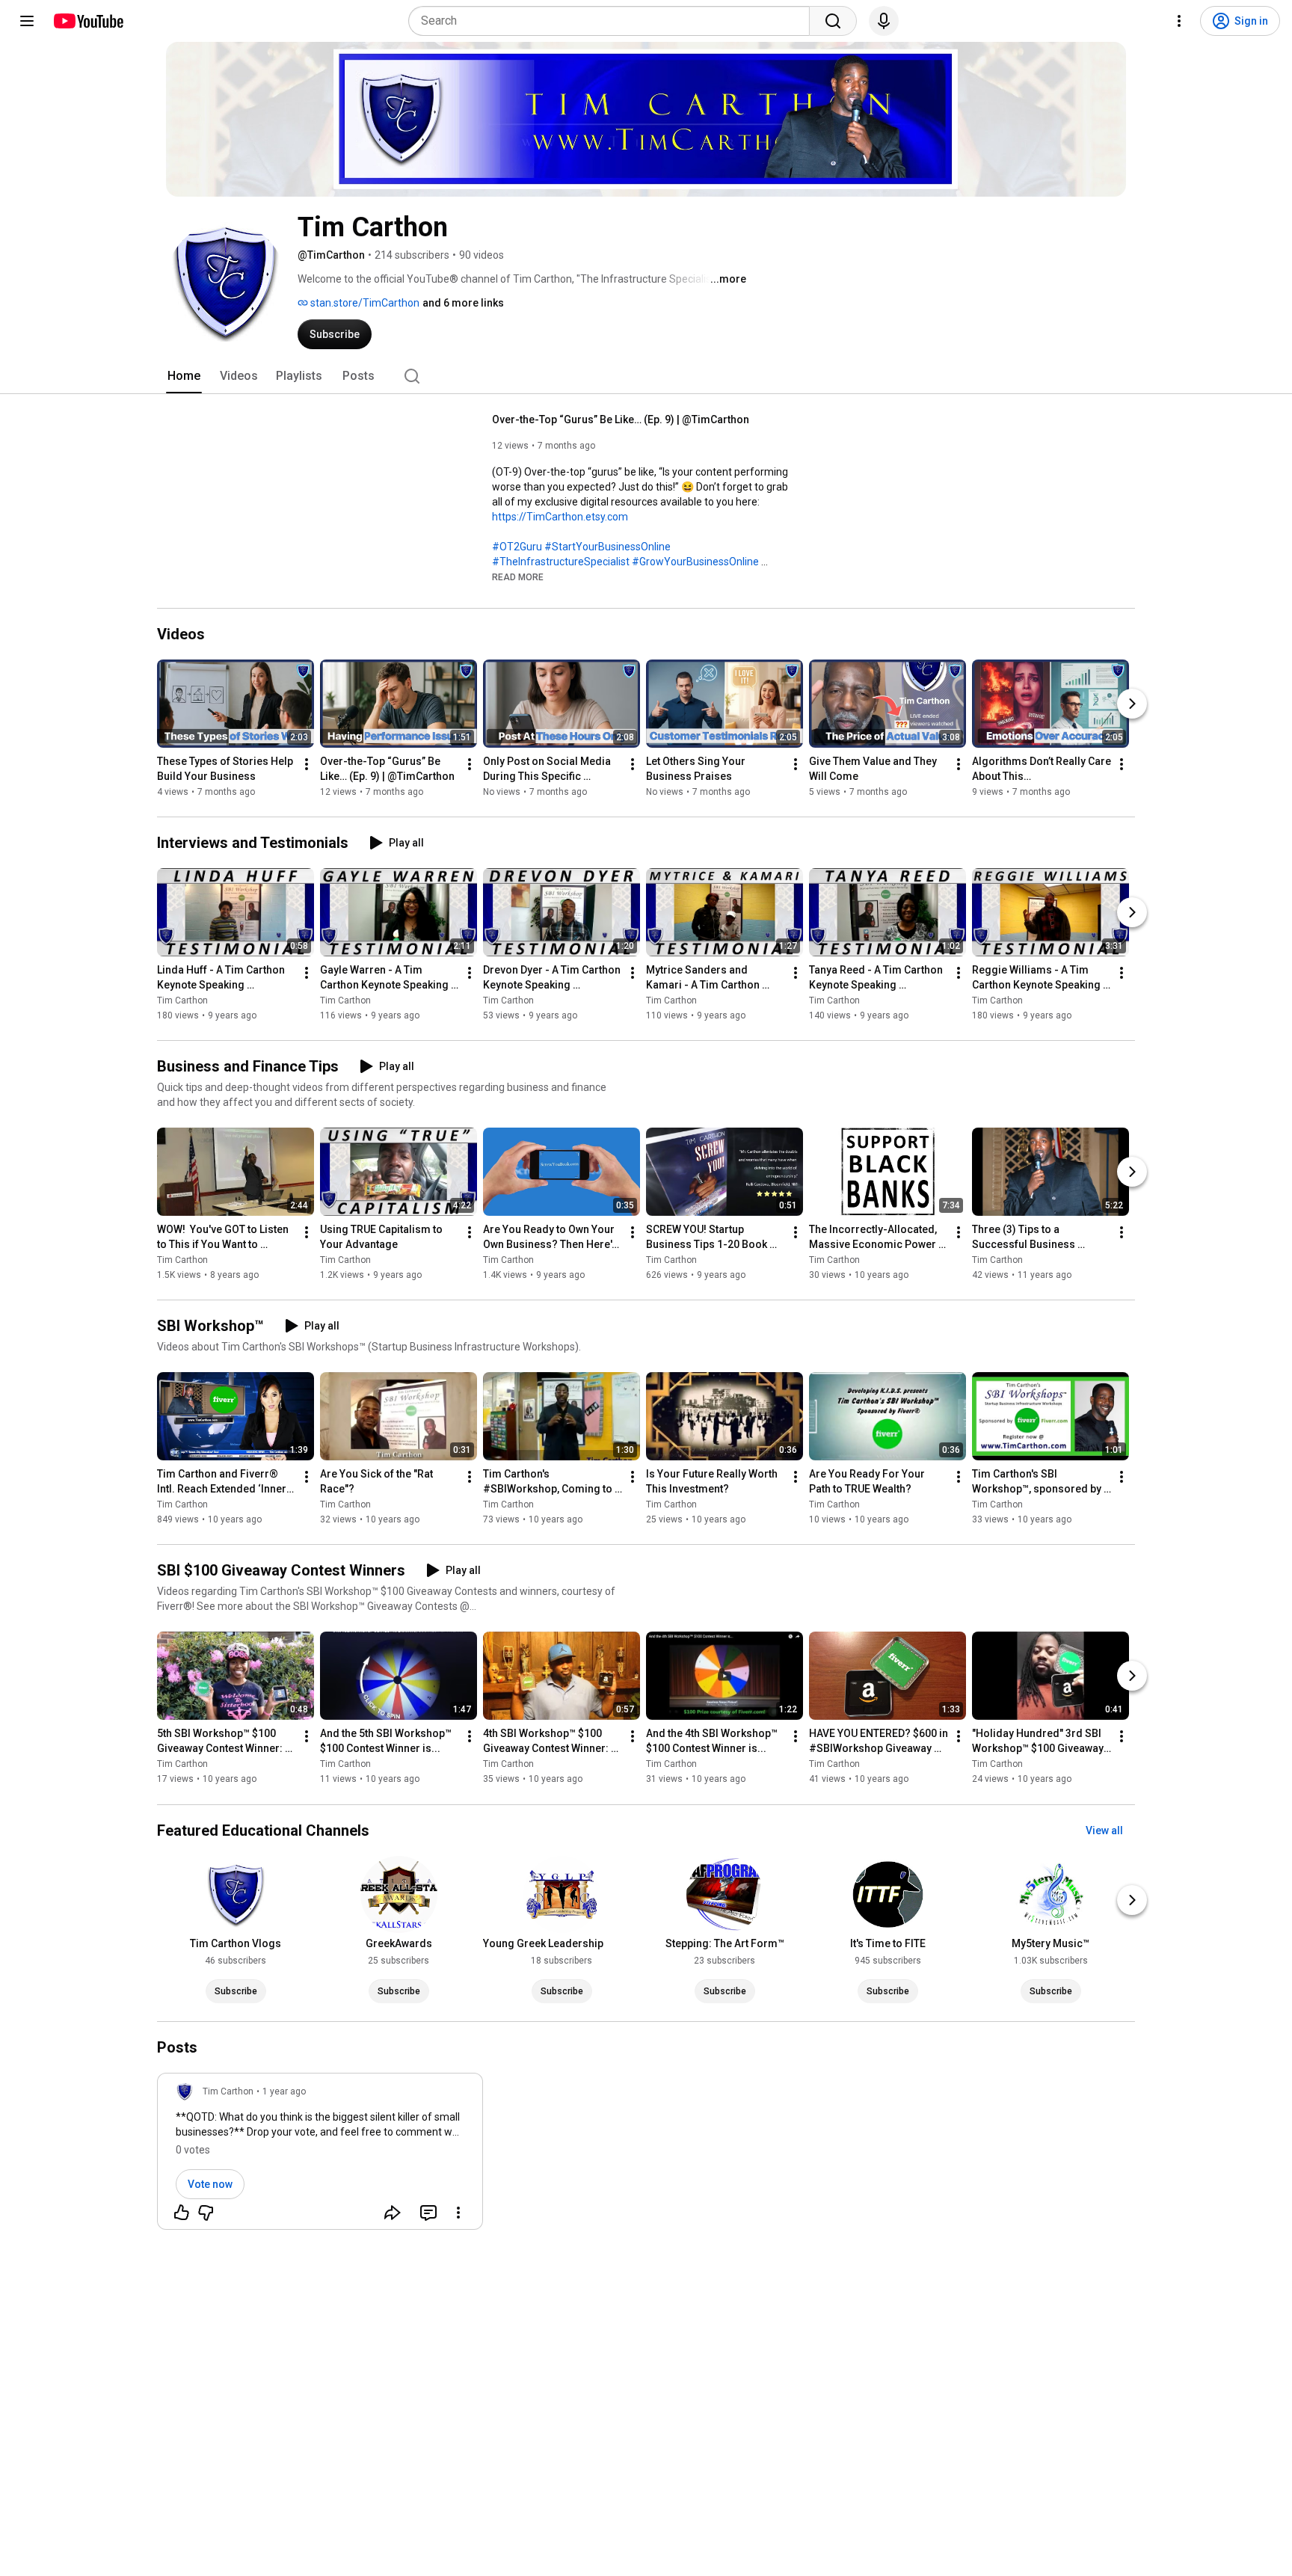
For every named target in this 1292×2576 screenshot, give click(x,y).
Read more (518, 577)
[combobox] (613, 21)
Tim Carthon (182, 1000)
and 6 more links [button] (463, 303)
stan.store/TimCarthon (364, 303)
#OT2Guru (517, 547)
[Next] (1132, 704)
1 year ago (284, 2091)
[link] (320, 2156)
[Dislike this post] (206, 2213)
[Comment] (428, 2213)
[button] (518, 577)
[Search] (833, 21)
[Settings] (1179, 21)
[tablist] (646, 376)
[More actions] (307, 764)
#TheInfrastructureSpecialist (561, 562)
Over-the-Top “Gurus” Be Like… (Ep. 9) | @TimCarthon (621, 419)
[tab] (184, 376)
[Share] (393, 2213)
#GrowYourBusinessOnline (695, 562)
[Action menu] (458, 2213)
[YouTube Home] (88, 21)
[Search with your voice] (884, 21)
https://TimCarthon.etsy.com (560, 517)
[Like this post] (182, 2213)
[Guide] (27, 21)
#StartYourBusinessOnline (607, 547)
